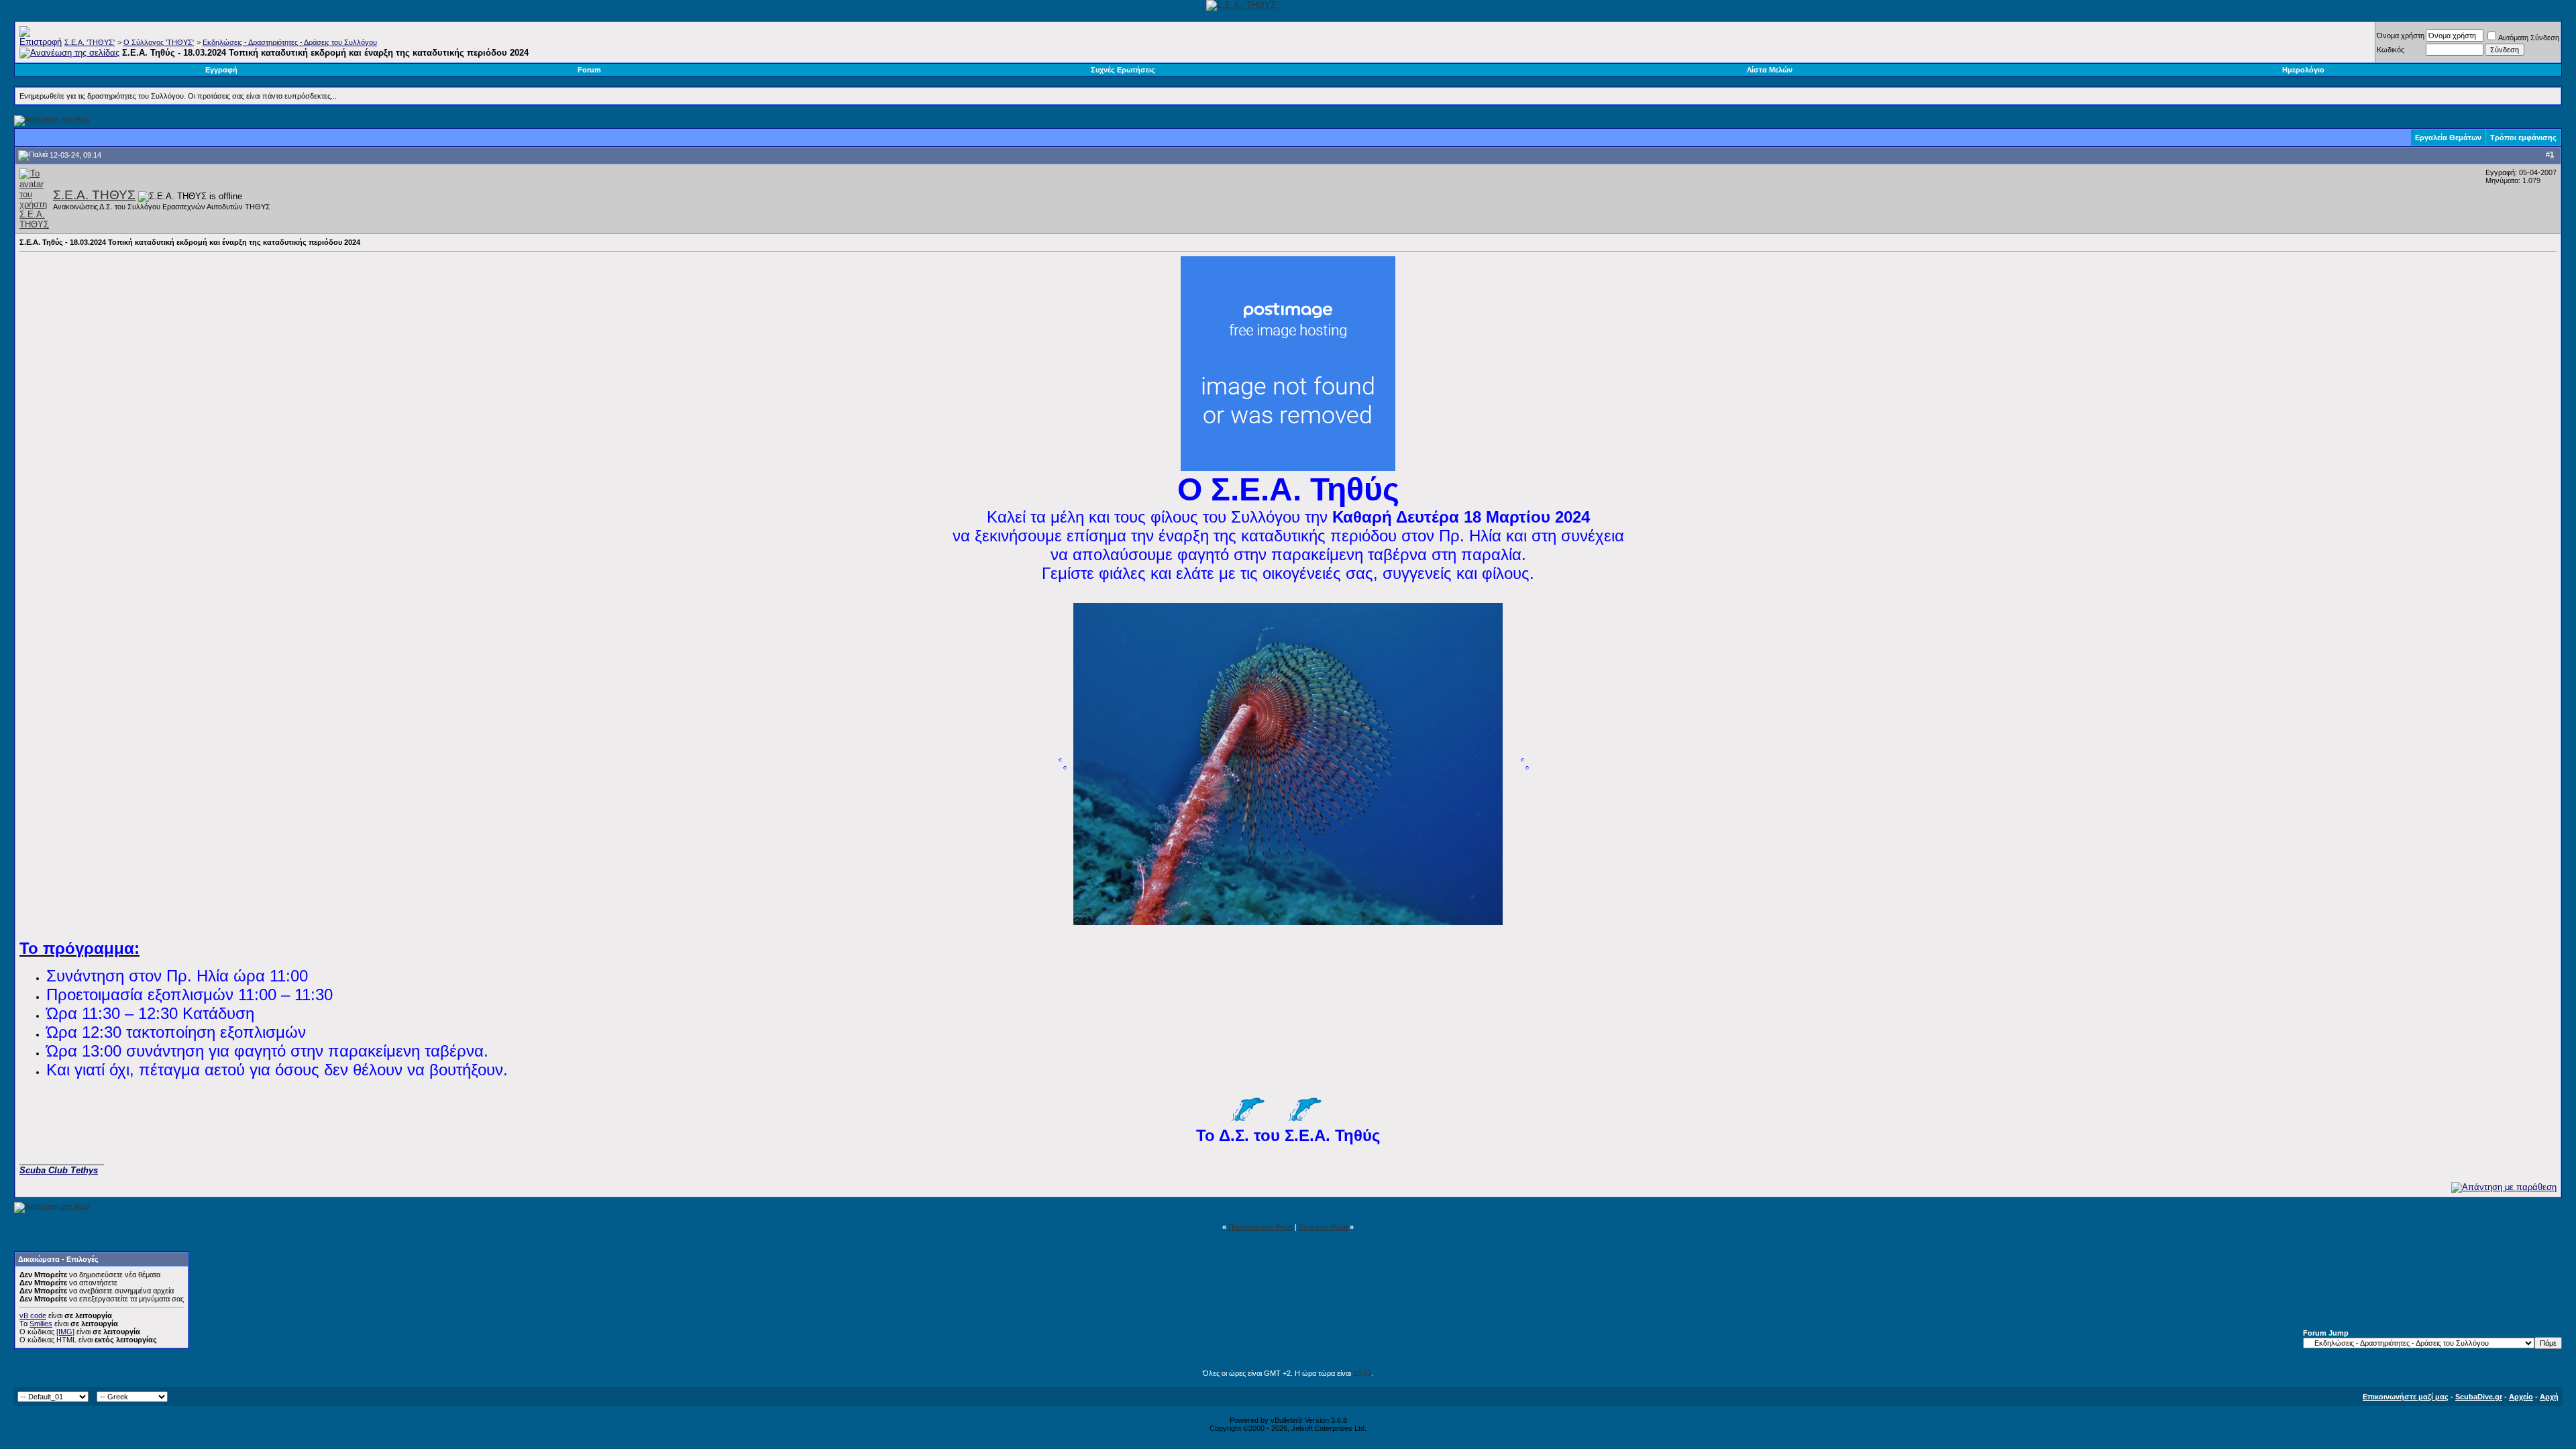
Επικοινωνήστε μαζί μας (2406, 1397)
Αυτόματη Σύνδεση (2529, 38)
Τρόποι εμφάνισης (2523, 138)
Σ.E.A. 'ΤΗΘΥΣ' (90, 42)
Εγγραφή (221, 70)
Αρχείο (2521, 1397)
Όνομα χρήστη (2401, 36)
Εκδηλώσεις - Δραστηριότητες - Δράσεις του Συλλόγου (290, 42)
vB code (33, 1316)
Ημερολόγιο (2303, 70)
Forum (589, 70)
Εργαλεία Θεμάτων (2448, 138)
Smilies (41, 1324)
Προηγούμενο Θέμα (1260, 1227)
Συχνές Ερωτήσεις (1123, 70)
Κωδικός (2391, 50)
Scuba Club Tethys (59, 1170)
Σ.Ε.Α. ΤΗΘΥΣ (94, 195)
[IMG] (65, 1332)
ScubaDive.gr (2479, 1397)
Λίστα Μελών (1770, 70)
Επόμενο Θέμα (1323, 1227)
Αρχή (2549, 1397)
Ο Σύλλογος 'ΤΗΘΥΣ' (159, 42)
